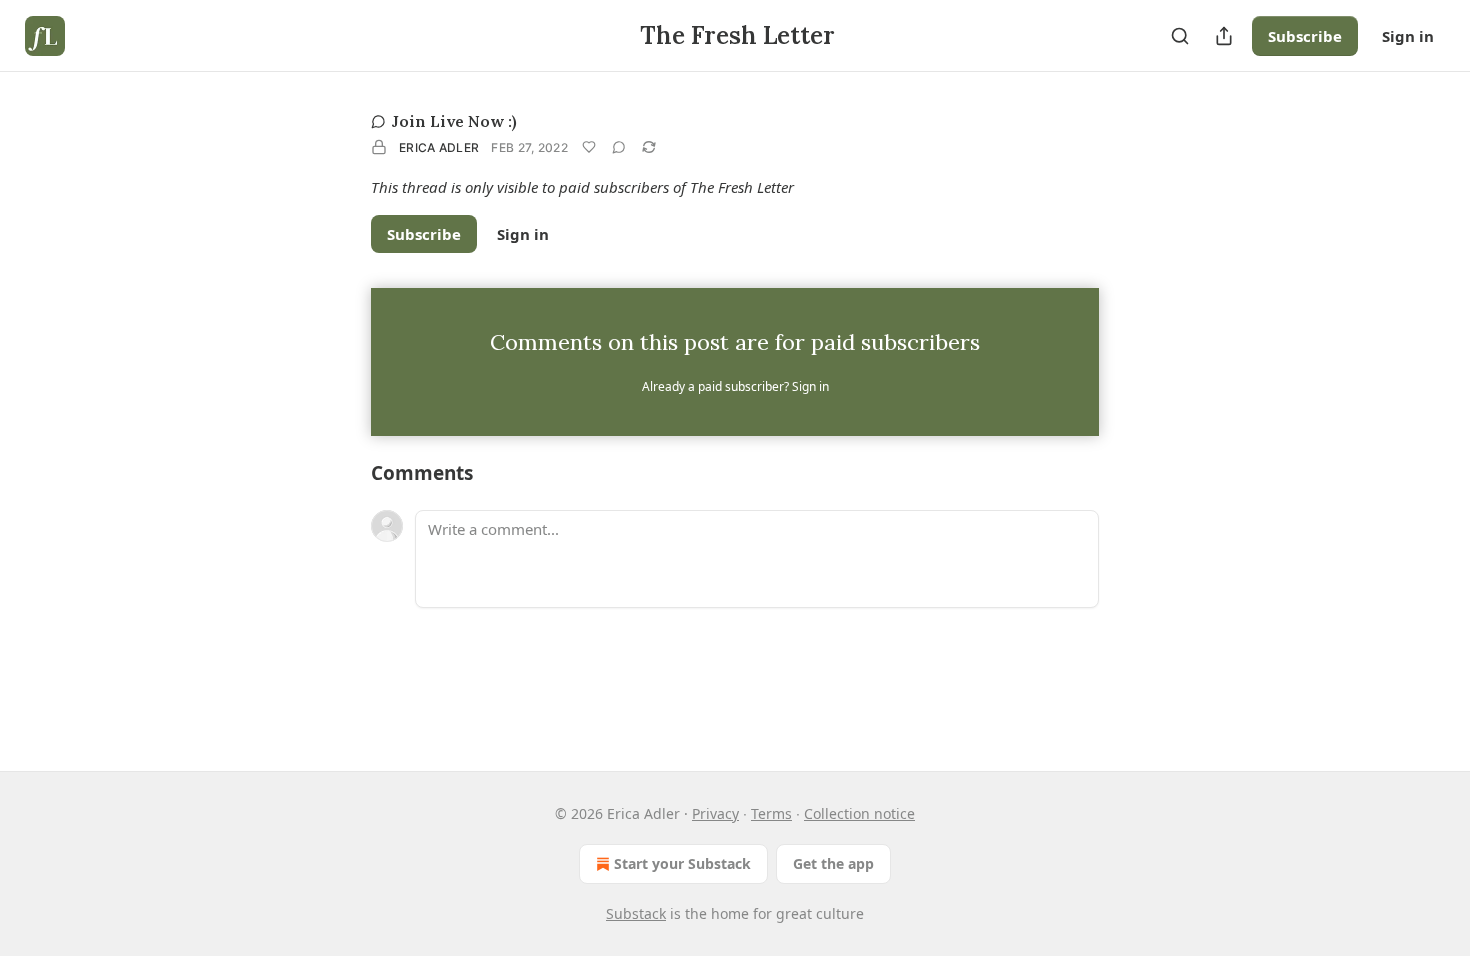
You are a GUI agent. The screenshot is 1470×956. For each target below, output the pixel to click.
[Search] (1180, 36)
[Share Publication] (1224, 36)
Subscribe (1305, 36)
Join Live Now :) (454, 121)
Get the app (833, 863)
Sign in (1408, 36)
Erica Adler (439, 147)
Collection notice (859, 813)
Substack (636, 913)
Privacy (715, 813)
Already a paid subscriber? (735, 386)
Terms (771, 813)
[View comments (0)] (619, 147)
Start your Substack (682, 863)
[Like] (589, 147)
